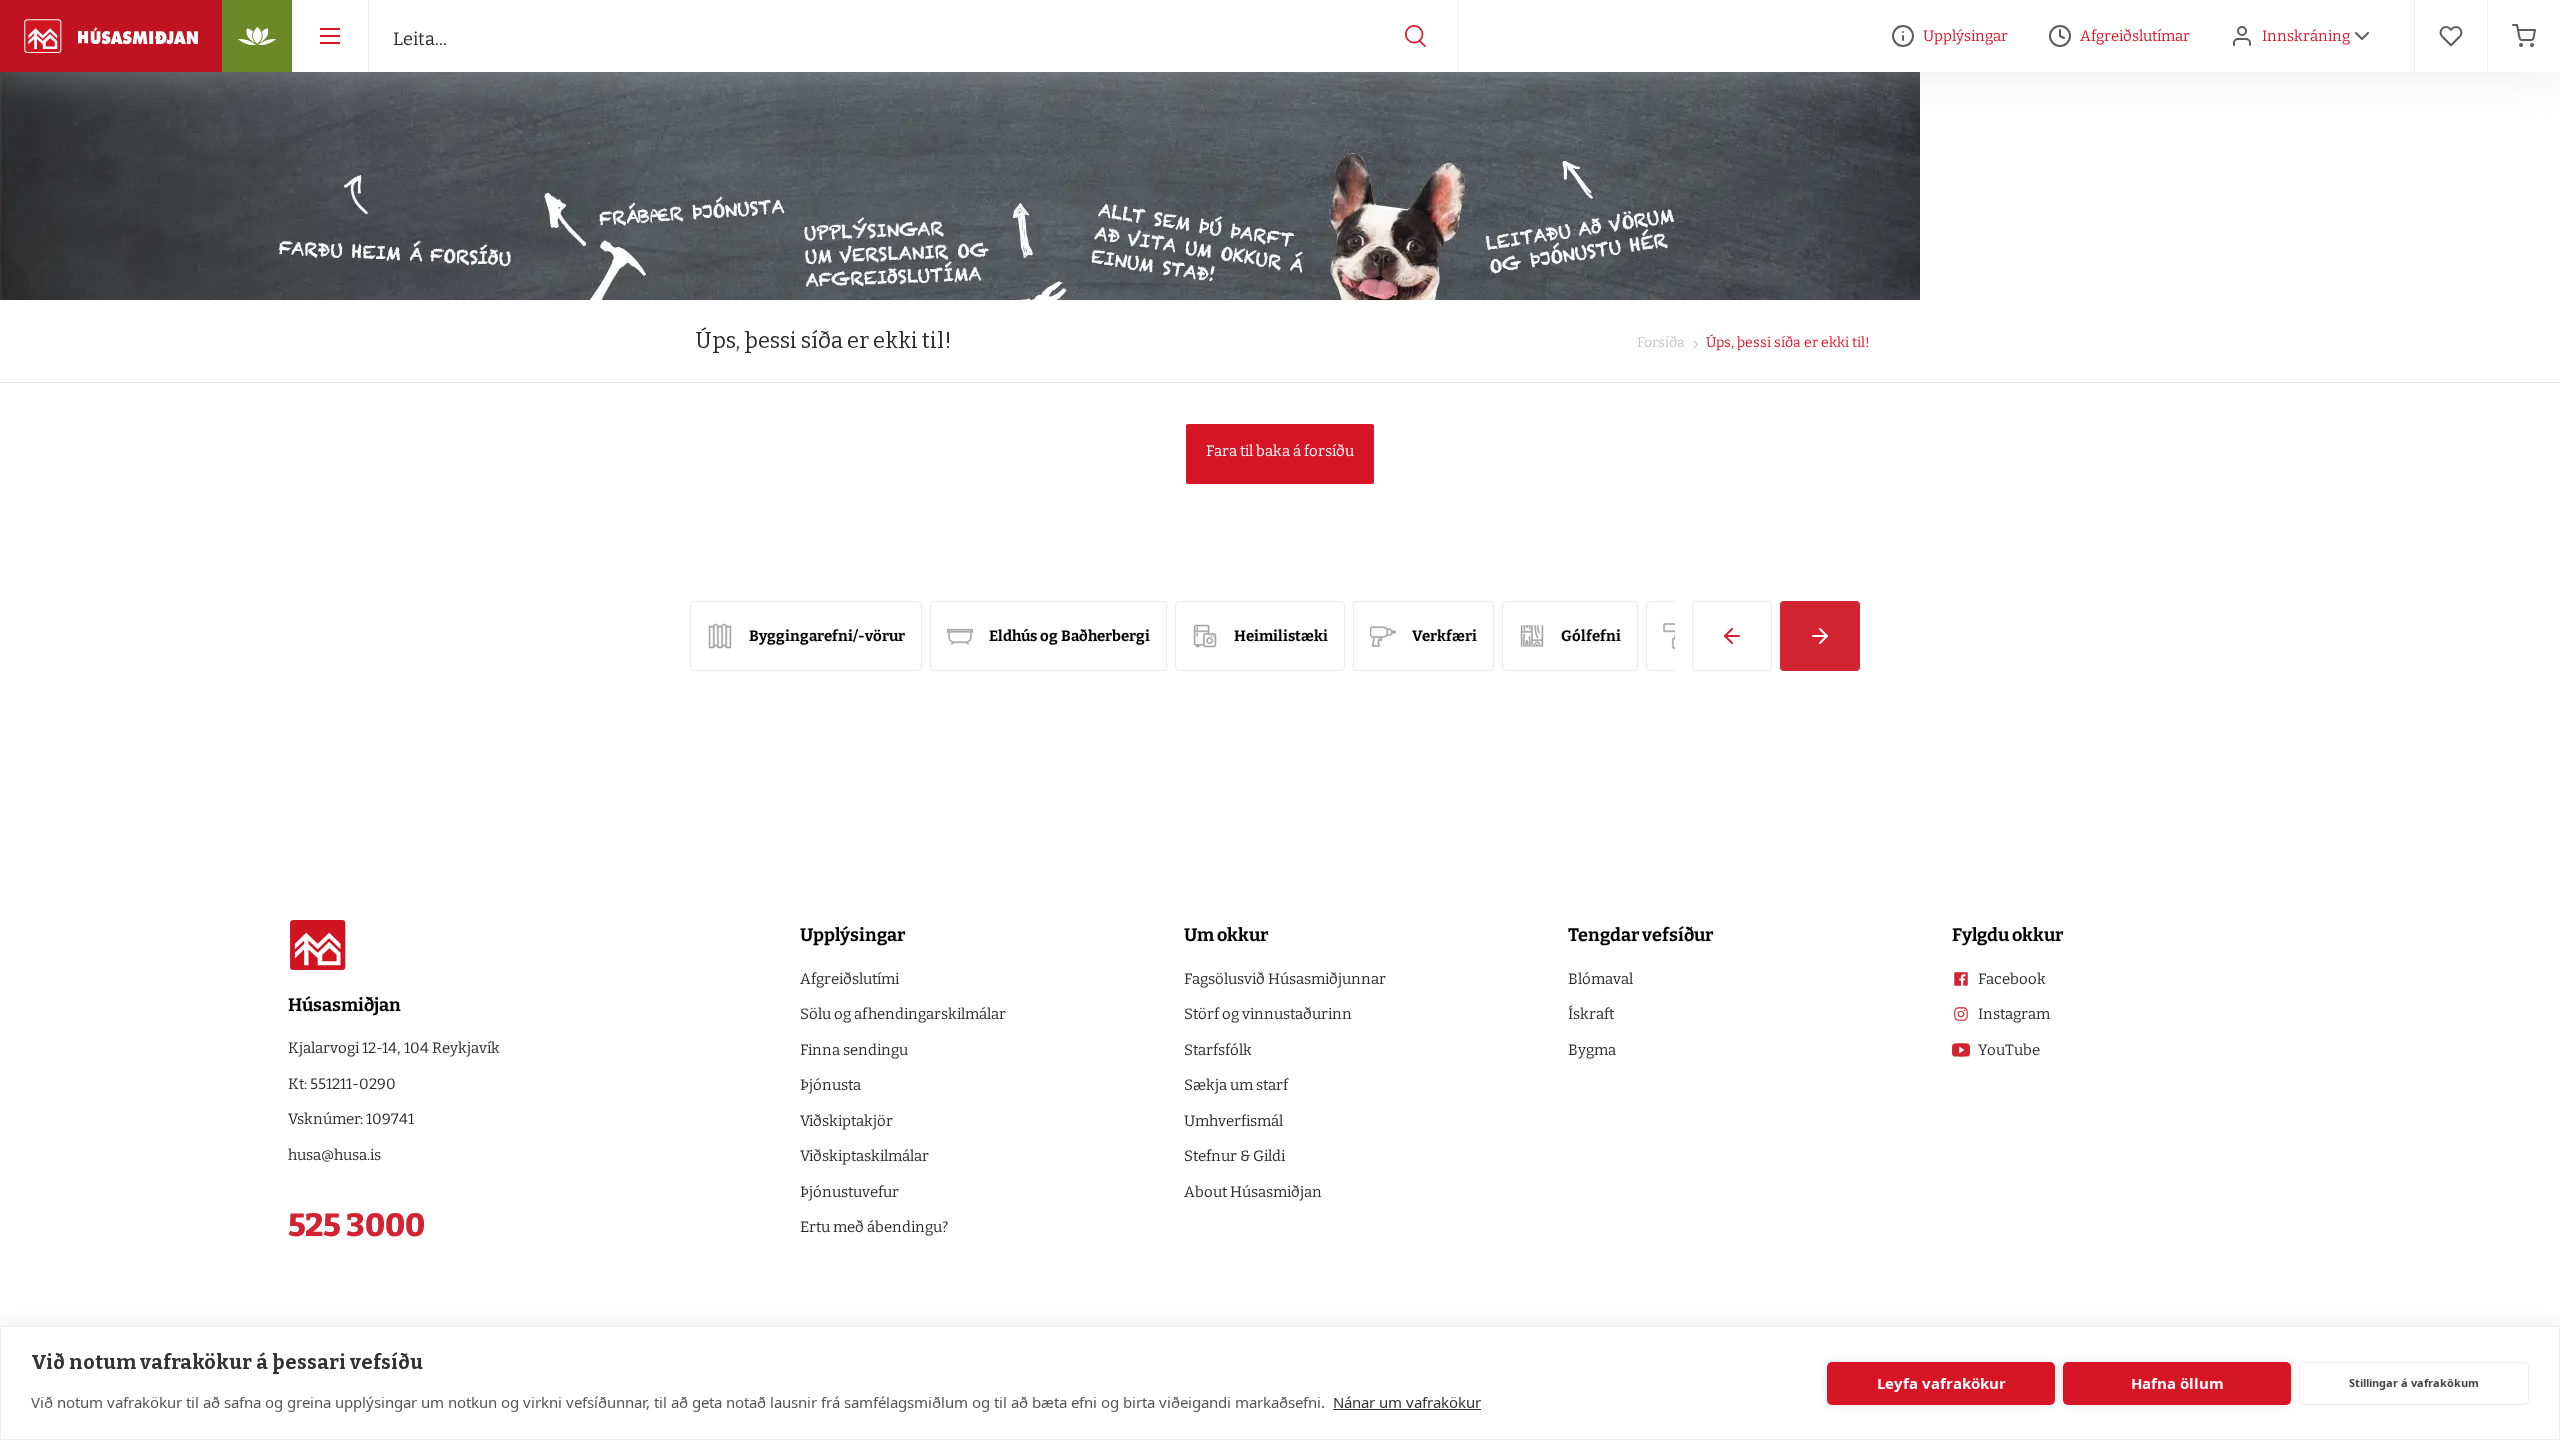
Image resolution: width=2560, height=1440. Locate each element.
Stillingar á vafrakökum (2414, 1382)
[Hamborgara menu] (330, 36)
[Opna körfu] (2524, 36)
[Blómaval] (257, 36)
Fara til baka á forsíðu (1280, 451)
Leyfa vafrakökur (1941, 1383)
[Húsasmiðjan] (111, 36)
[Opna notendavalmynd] (2362, 36)
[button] (1732, 636)
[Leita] (1416, 36)
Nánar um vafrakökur (1407, 1402)
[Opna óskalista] (2451, 36)
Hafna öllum (2177, 1383)
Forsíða (1661, 342)
